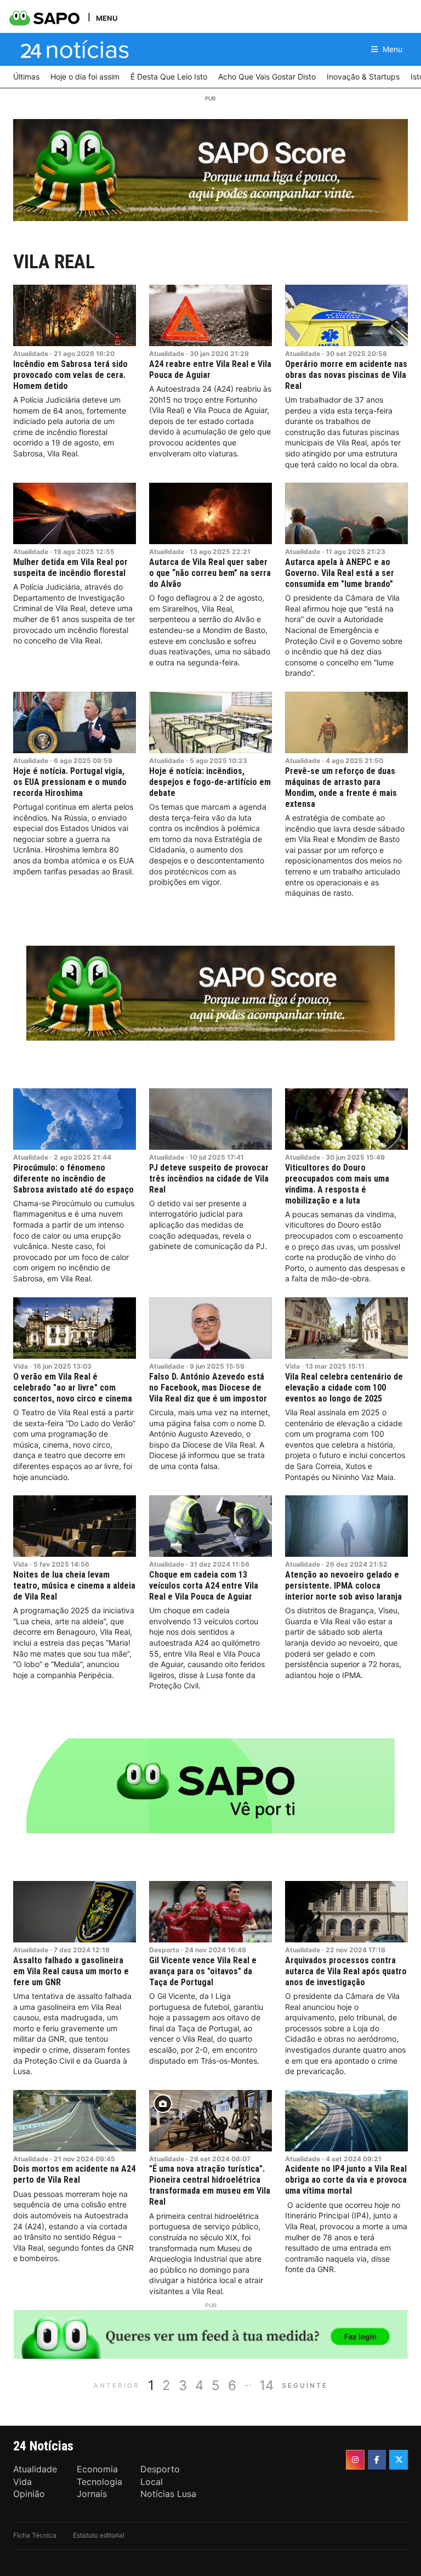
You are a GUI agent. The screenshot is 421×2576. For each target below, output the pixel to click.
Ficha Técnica (35, 2535)
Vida (21, 1366)
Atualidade (31, 354)
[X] (399, 2460)
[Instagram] (355, 2460)
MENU (107, 18)
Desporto (164, 1950)
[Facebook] (377, 2460)
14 (266, 2385)
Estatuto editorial (99, 2535)
